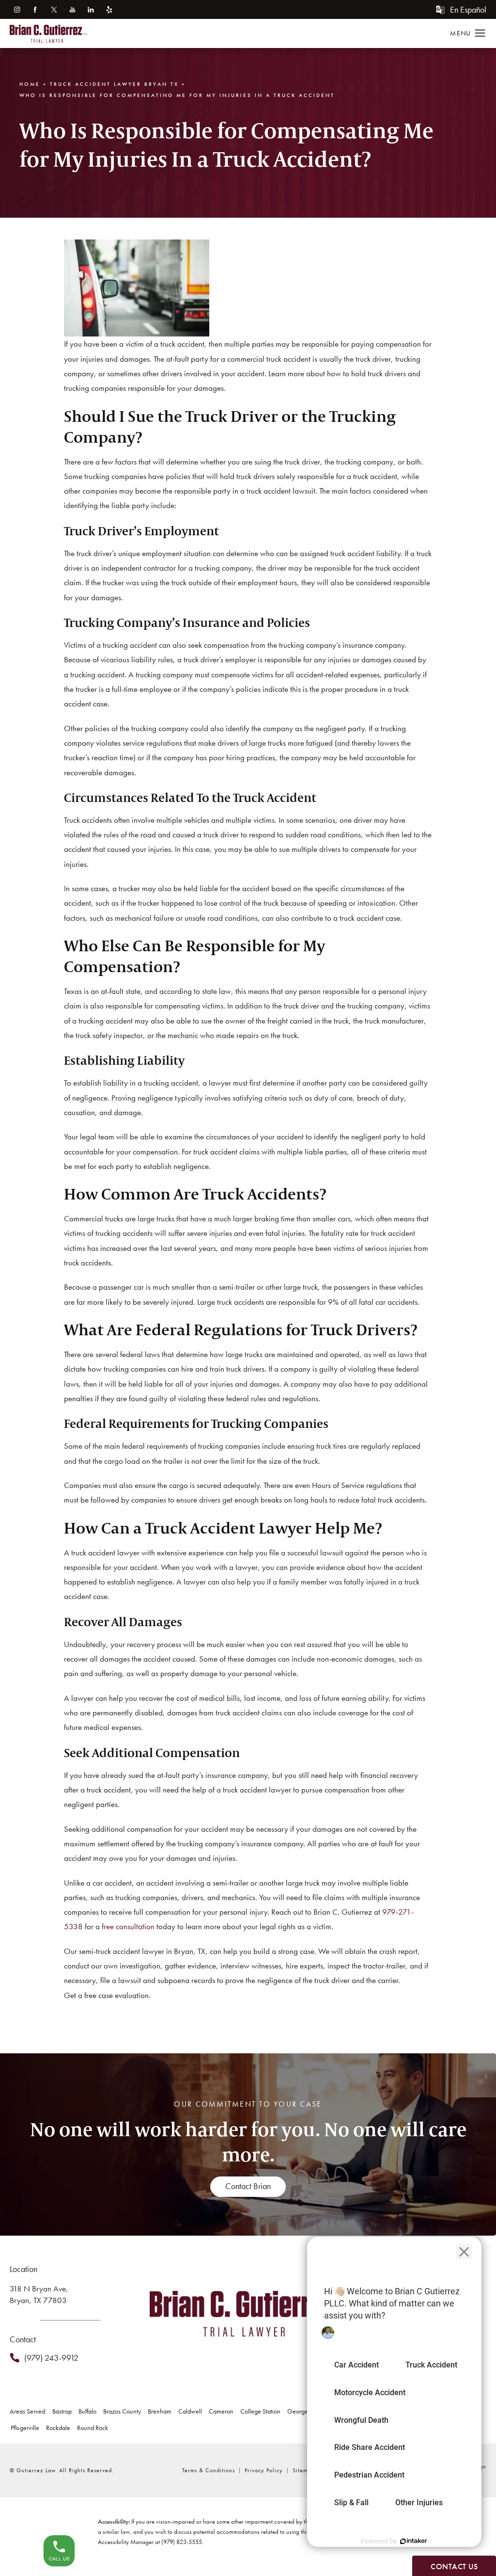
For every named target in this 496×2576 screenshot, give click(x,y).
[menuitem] (17, 9)
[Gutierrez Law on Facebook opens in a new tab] (35, 9)
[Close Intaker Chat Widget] (464, 2252)
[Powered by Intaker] (414, 2541)
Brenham (160, 2411)
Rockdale (58, 2428)
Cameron (221, 2411)
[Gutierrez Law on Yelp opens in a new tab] (109, 9)
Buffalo (87, 2411)
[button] (480, 33)
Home (30, 84)
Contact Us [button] (454, 2567)
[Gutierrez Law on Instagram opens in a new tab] (17, 9)
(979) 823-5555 (182, 2542)
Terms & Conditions (209, 2470)
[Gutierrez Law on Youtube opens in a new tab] (72, 9)
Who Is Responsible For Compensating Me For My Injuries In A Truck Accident (177, 95)
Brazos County (122, 2411)
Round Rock (93, 2428)
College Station (260, 2411)
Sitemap (303, 2470)
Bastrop (62, 2411)
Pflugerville (25, 2428)
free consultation (128, 1926)
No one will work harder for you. (248, 2142)
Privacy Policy (264, 2470)
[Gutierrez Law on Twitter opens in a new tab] (54, 9)
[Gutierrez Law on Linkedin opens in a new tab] (91, 9)
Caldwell (190, 2411)
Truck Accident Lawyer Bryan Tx (114, 84)
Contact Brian (248, 2186)
